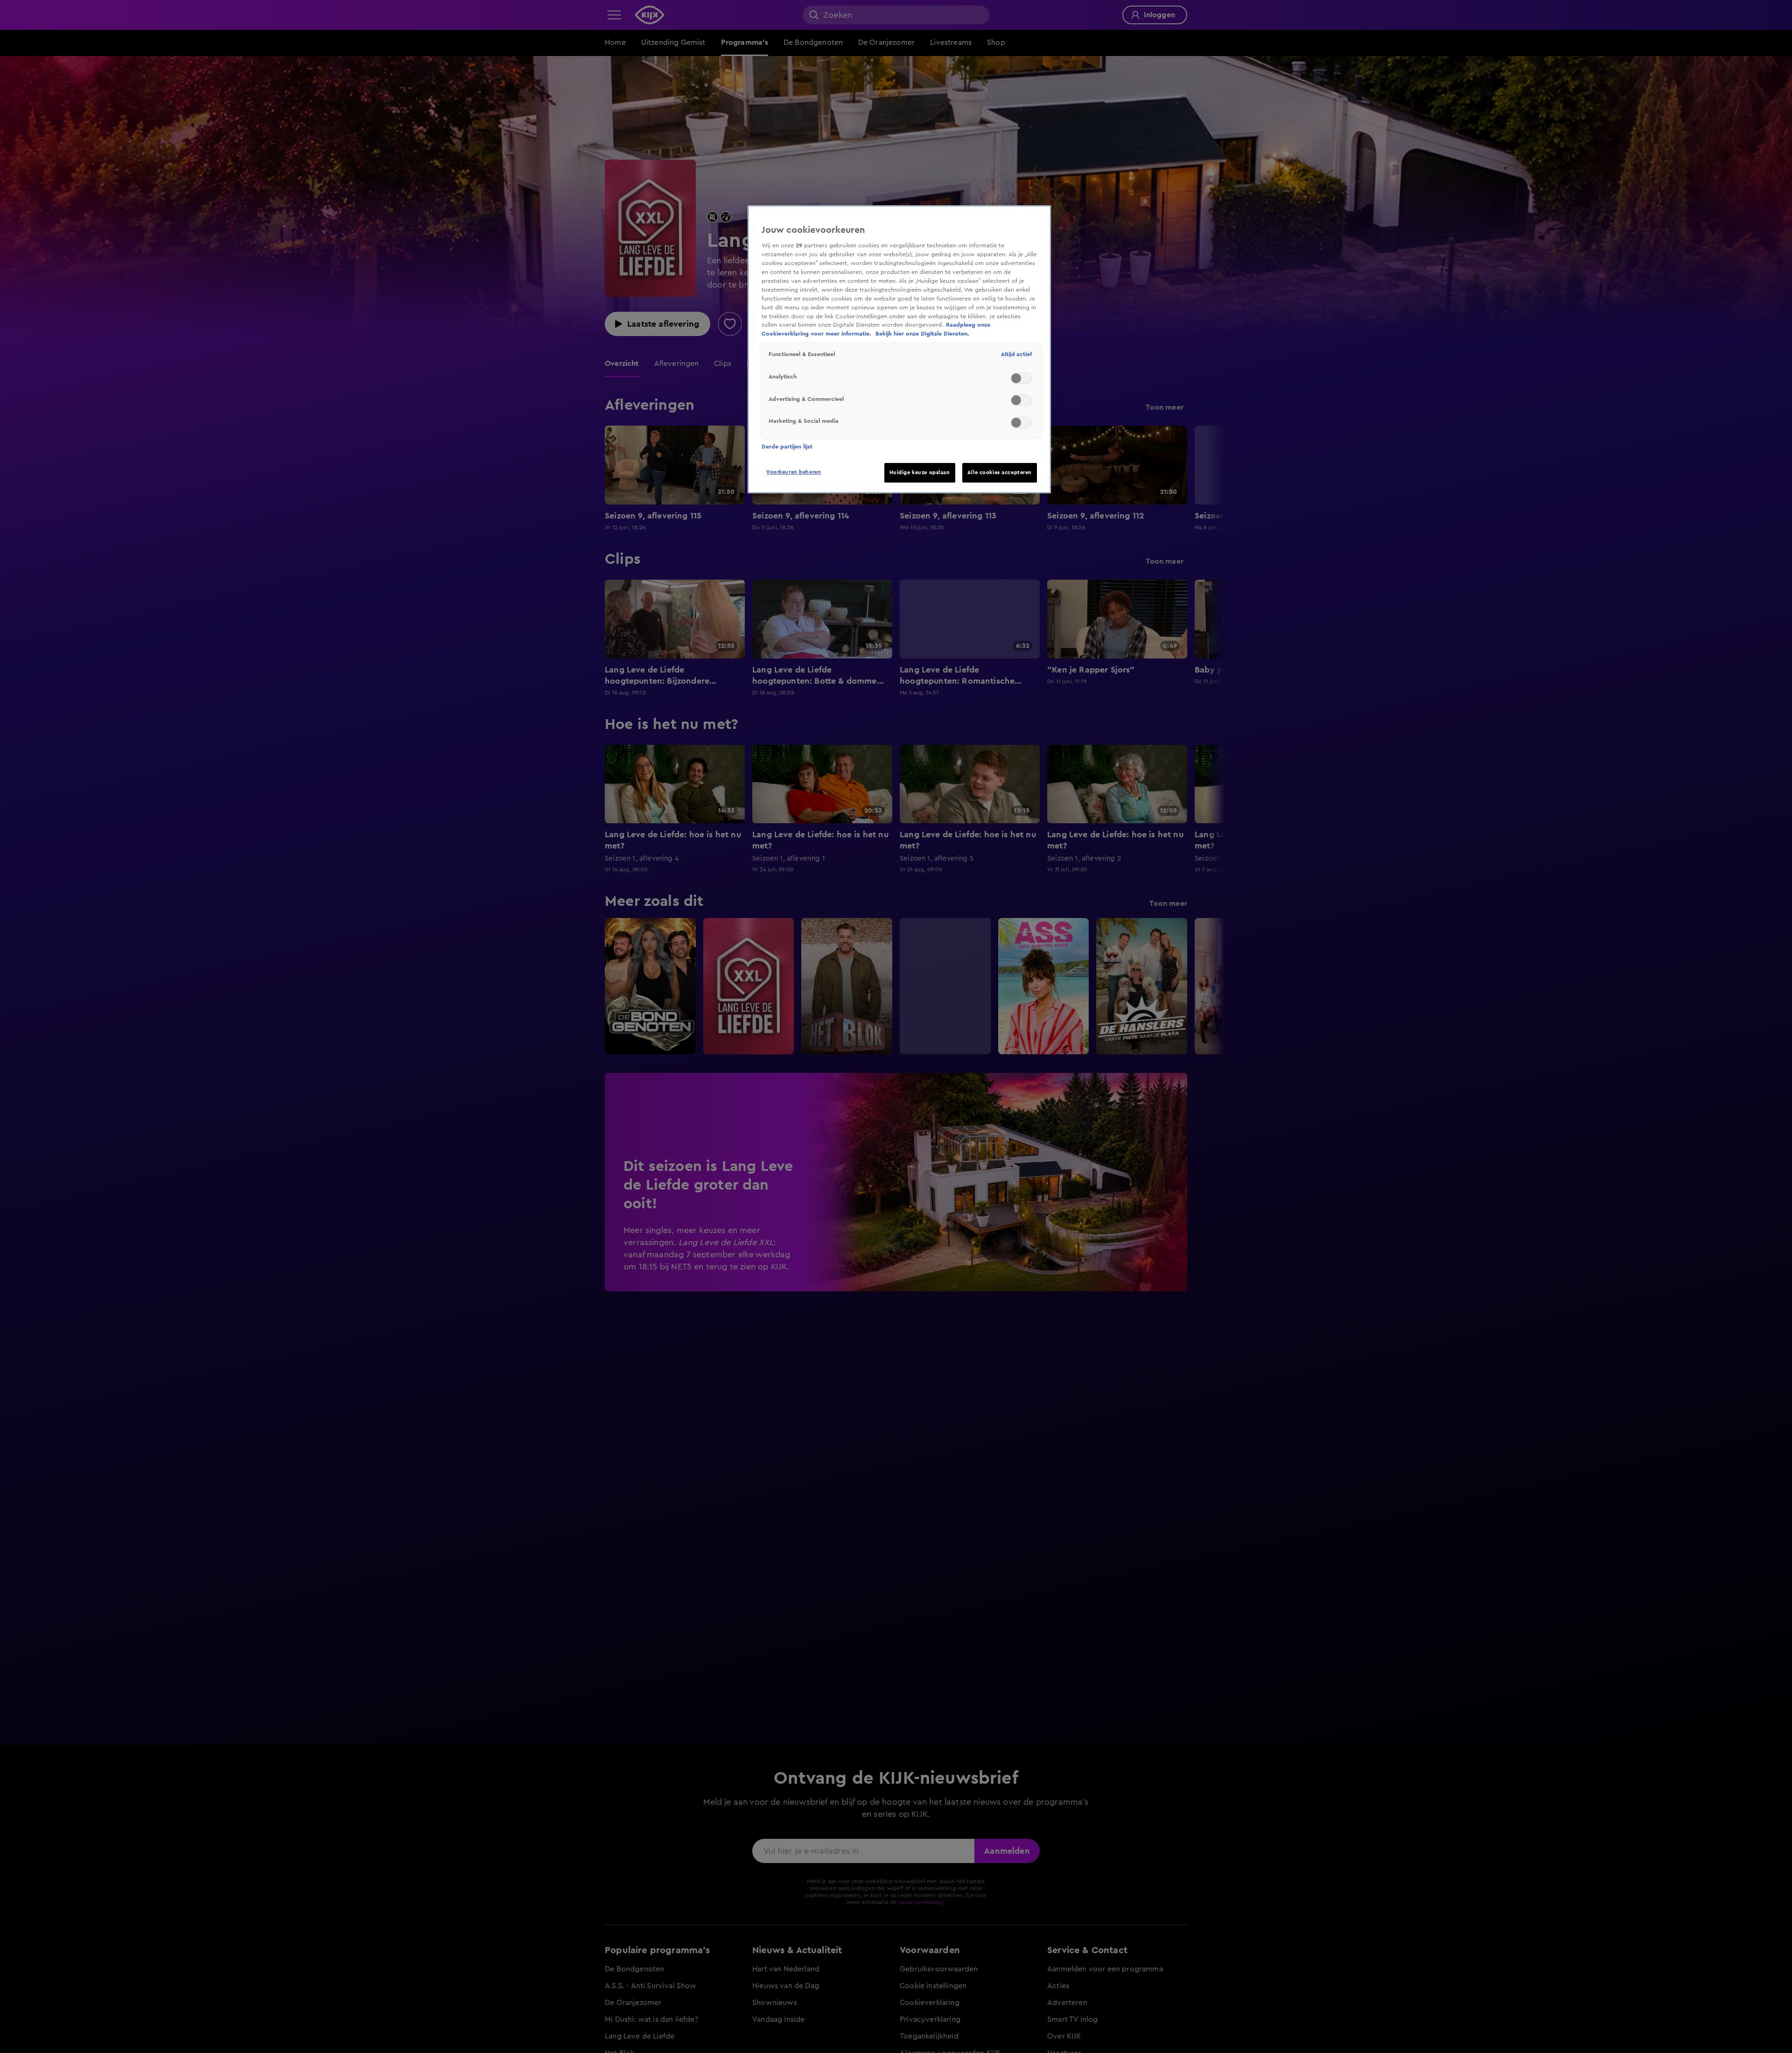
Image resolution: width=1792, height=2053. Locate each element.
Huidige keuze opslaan (920, 473)
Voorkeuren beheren (794, 472)
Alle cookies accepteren (1000, 473)
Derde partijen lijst (787, 447)
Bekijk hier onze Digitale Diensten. (922, 334)
